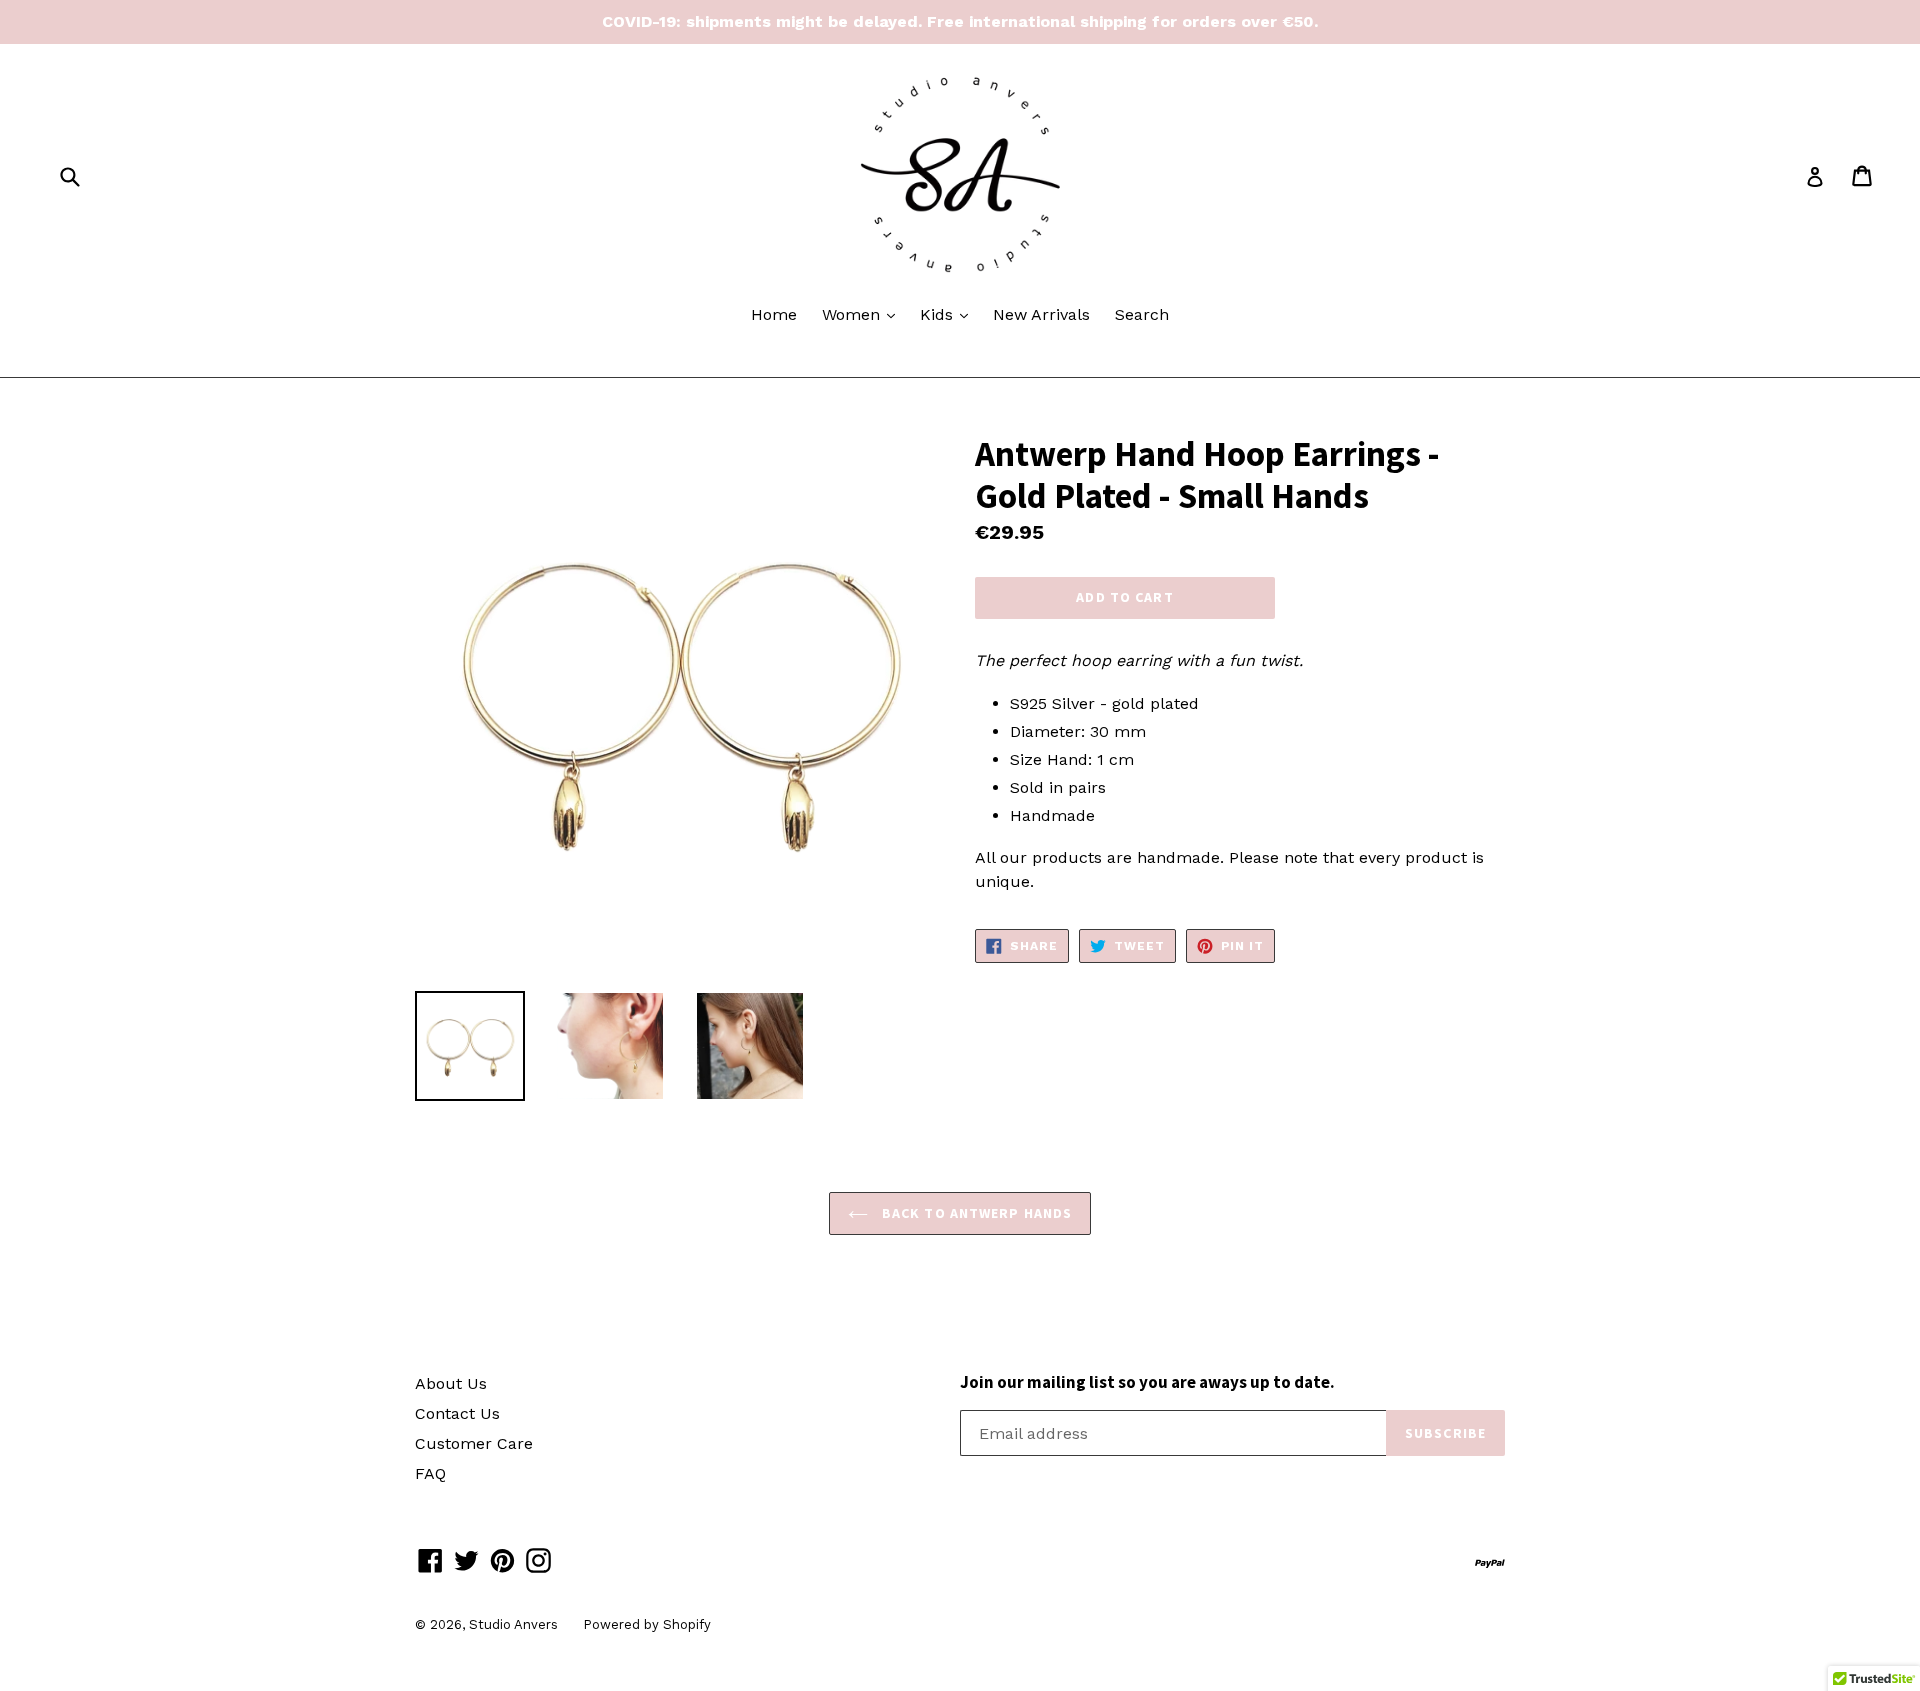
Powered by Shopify (647, 1624)
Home (774, 314)
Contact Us (457, 1413)
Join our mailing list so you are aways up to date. (1147, 1382)
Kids (949, 314)
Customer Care (474, 1443)
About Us (451, 1383)
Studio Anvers (513, 1624)
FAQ (430, 1473)
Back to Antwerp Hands (975, 1213)
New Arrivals (1041, 314)
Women (863, 314)
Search (1142, 314)
